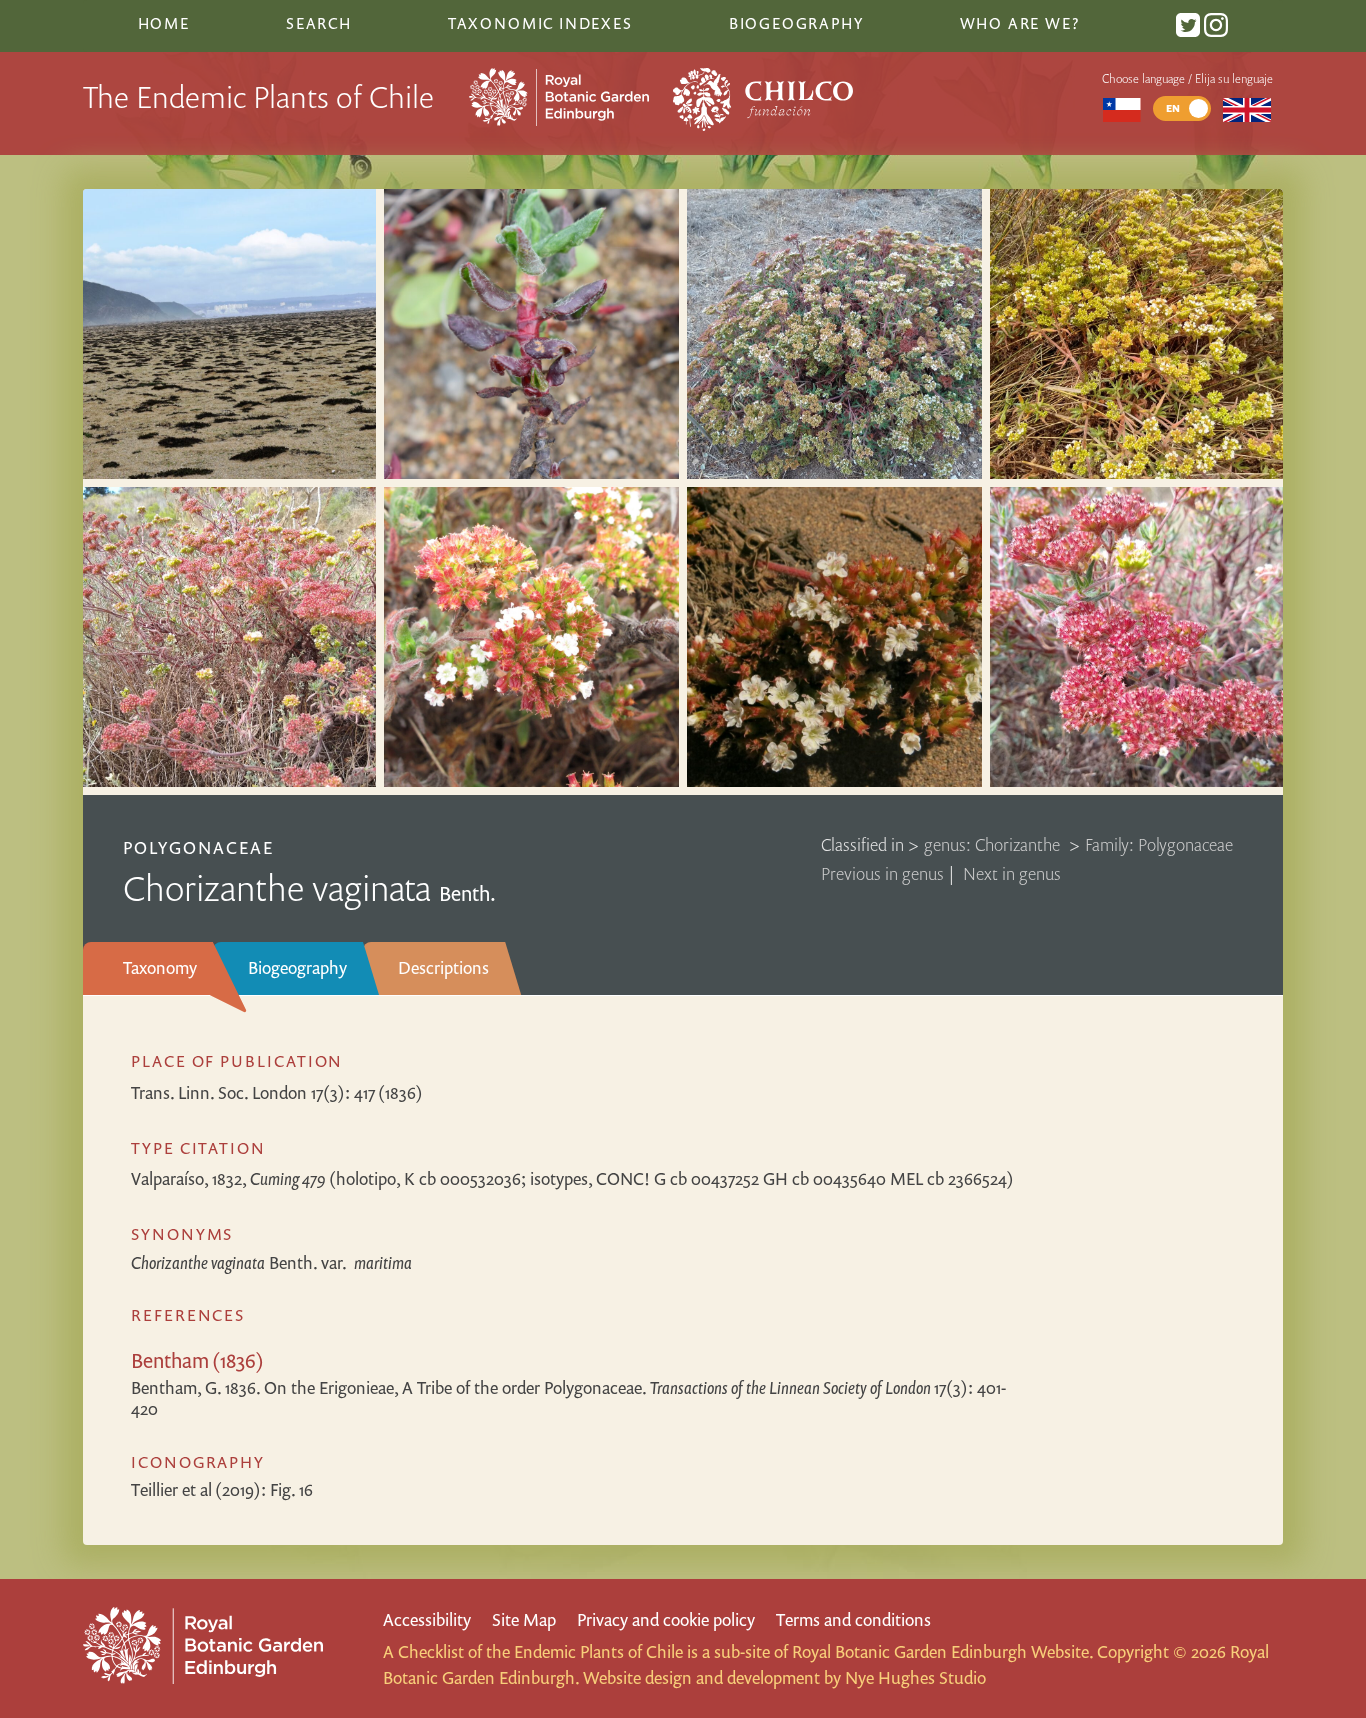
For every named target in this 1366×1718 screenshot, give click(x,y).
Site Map (524, 1619)
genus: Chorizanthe (994, 844)
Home (164, 23)
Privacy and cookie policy (666, 1619)
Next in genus (1012, 873)
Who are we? (1020, 23)
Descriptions (443, 967)
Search (319, 23)
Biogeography (297, 967)
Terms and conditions (853, 1619)
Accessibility (427, 1619)
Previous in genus (882, 873)
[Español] (1121, 108)
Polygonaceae (198, 847)
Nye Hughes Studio (915, 1677)
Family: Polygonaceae (1159, 844)
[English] (1247, 108)
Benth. (271, 1262)
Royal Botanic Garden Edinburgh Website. (942, 1651)
